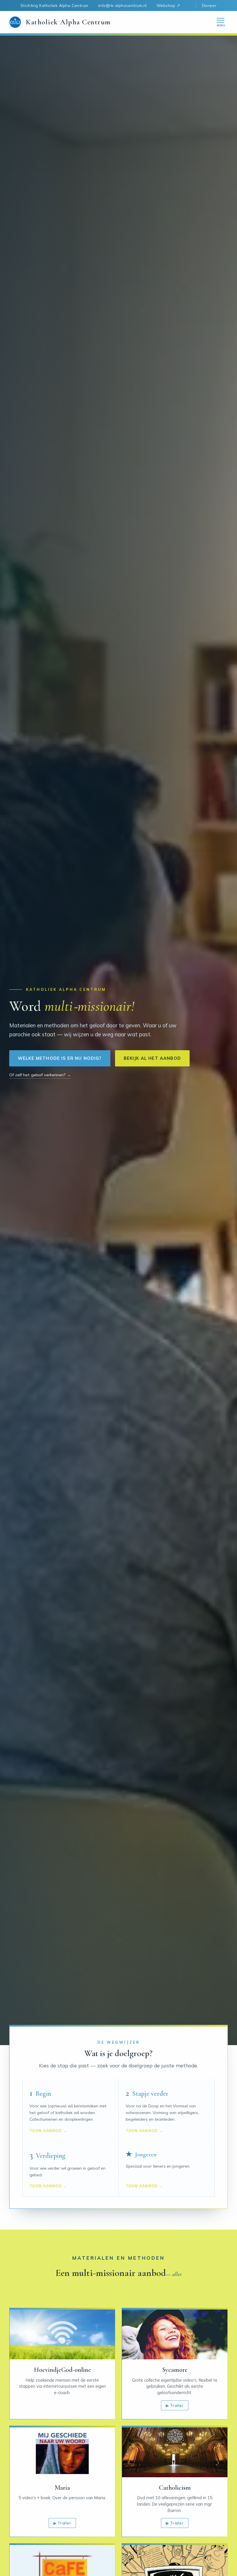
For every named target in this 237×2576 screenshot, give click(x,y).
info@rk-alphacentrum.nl (123, 5)
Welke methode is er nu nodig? (60, 1058)
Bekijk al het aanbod (152, 1058)
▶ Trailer (175, 2405)
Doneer (209, 5)
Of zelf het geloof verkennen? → (40, 1075)
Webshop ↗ (169, 5)
